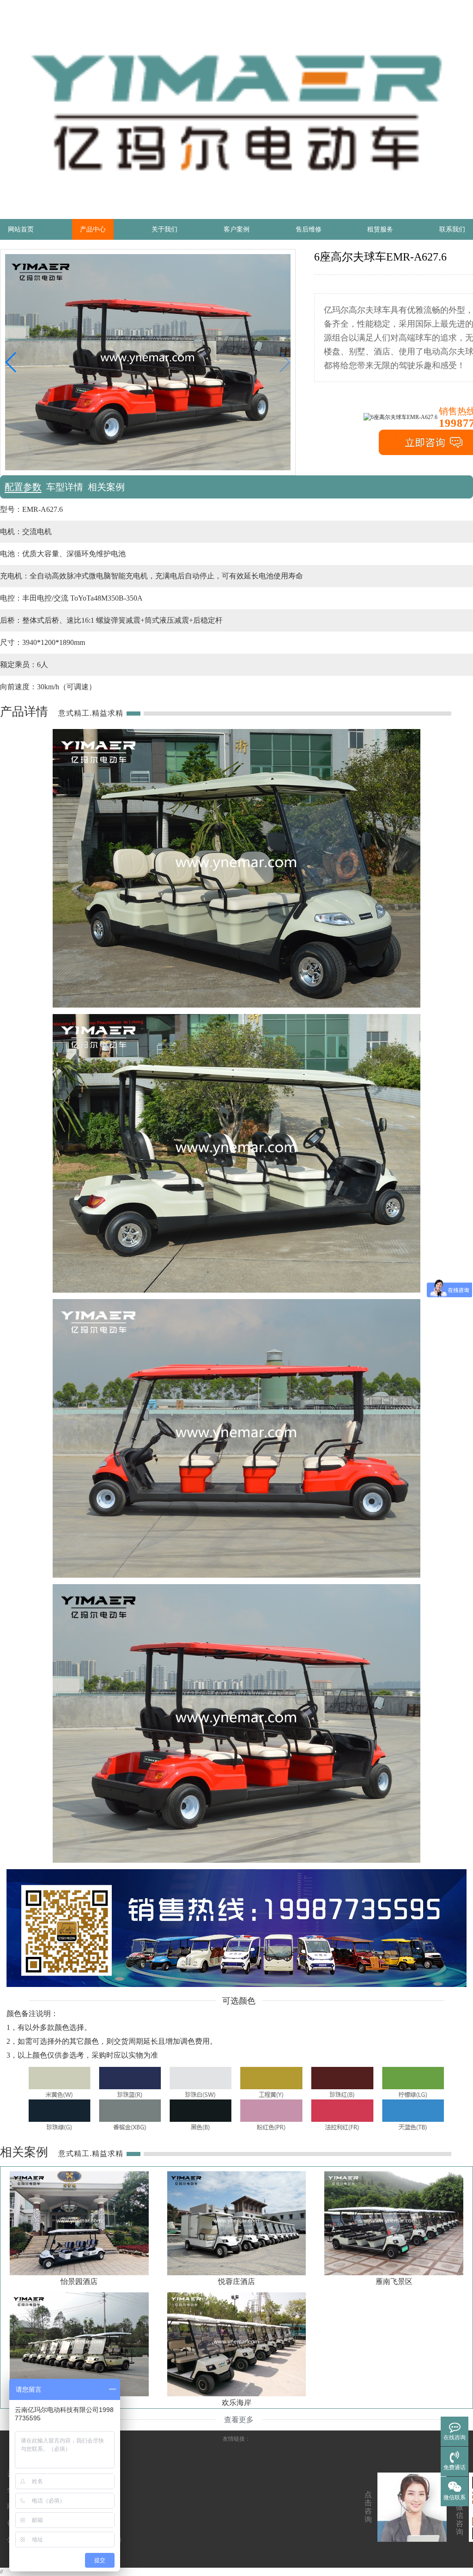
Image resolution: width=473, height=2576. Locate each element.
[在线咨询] (455, 2429)
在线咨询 (455, 2437)
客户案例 (236, 229)
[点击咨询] (412, 2507)
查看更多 (239, 2420)
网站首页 (21, 229)
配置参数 (23, 487)
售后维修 (309, 229)
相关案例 (106, 487)
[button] (11, 362)
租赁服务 (380, 229)
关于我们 (164, 229)
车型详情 (65, 487)
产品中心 (93, 229)
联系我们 (452, 229)
